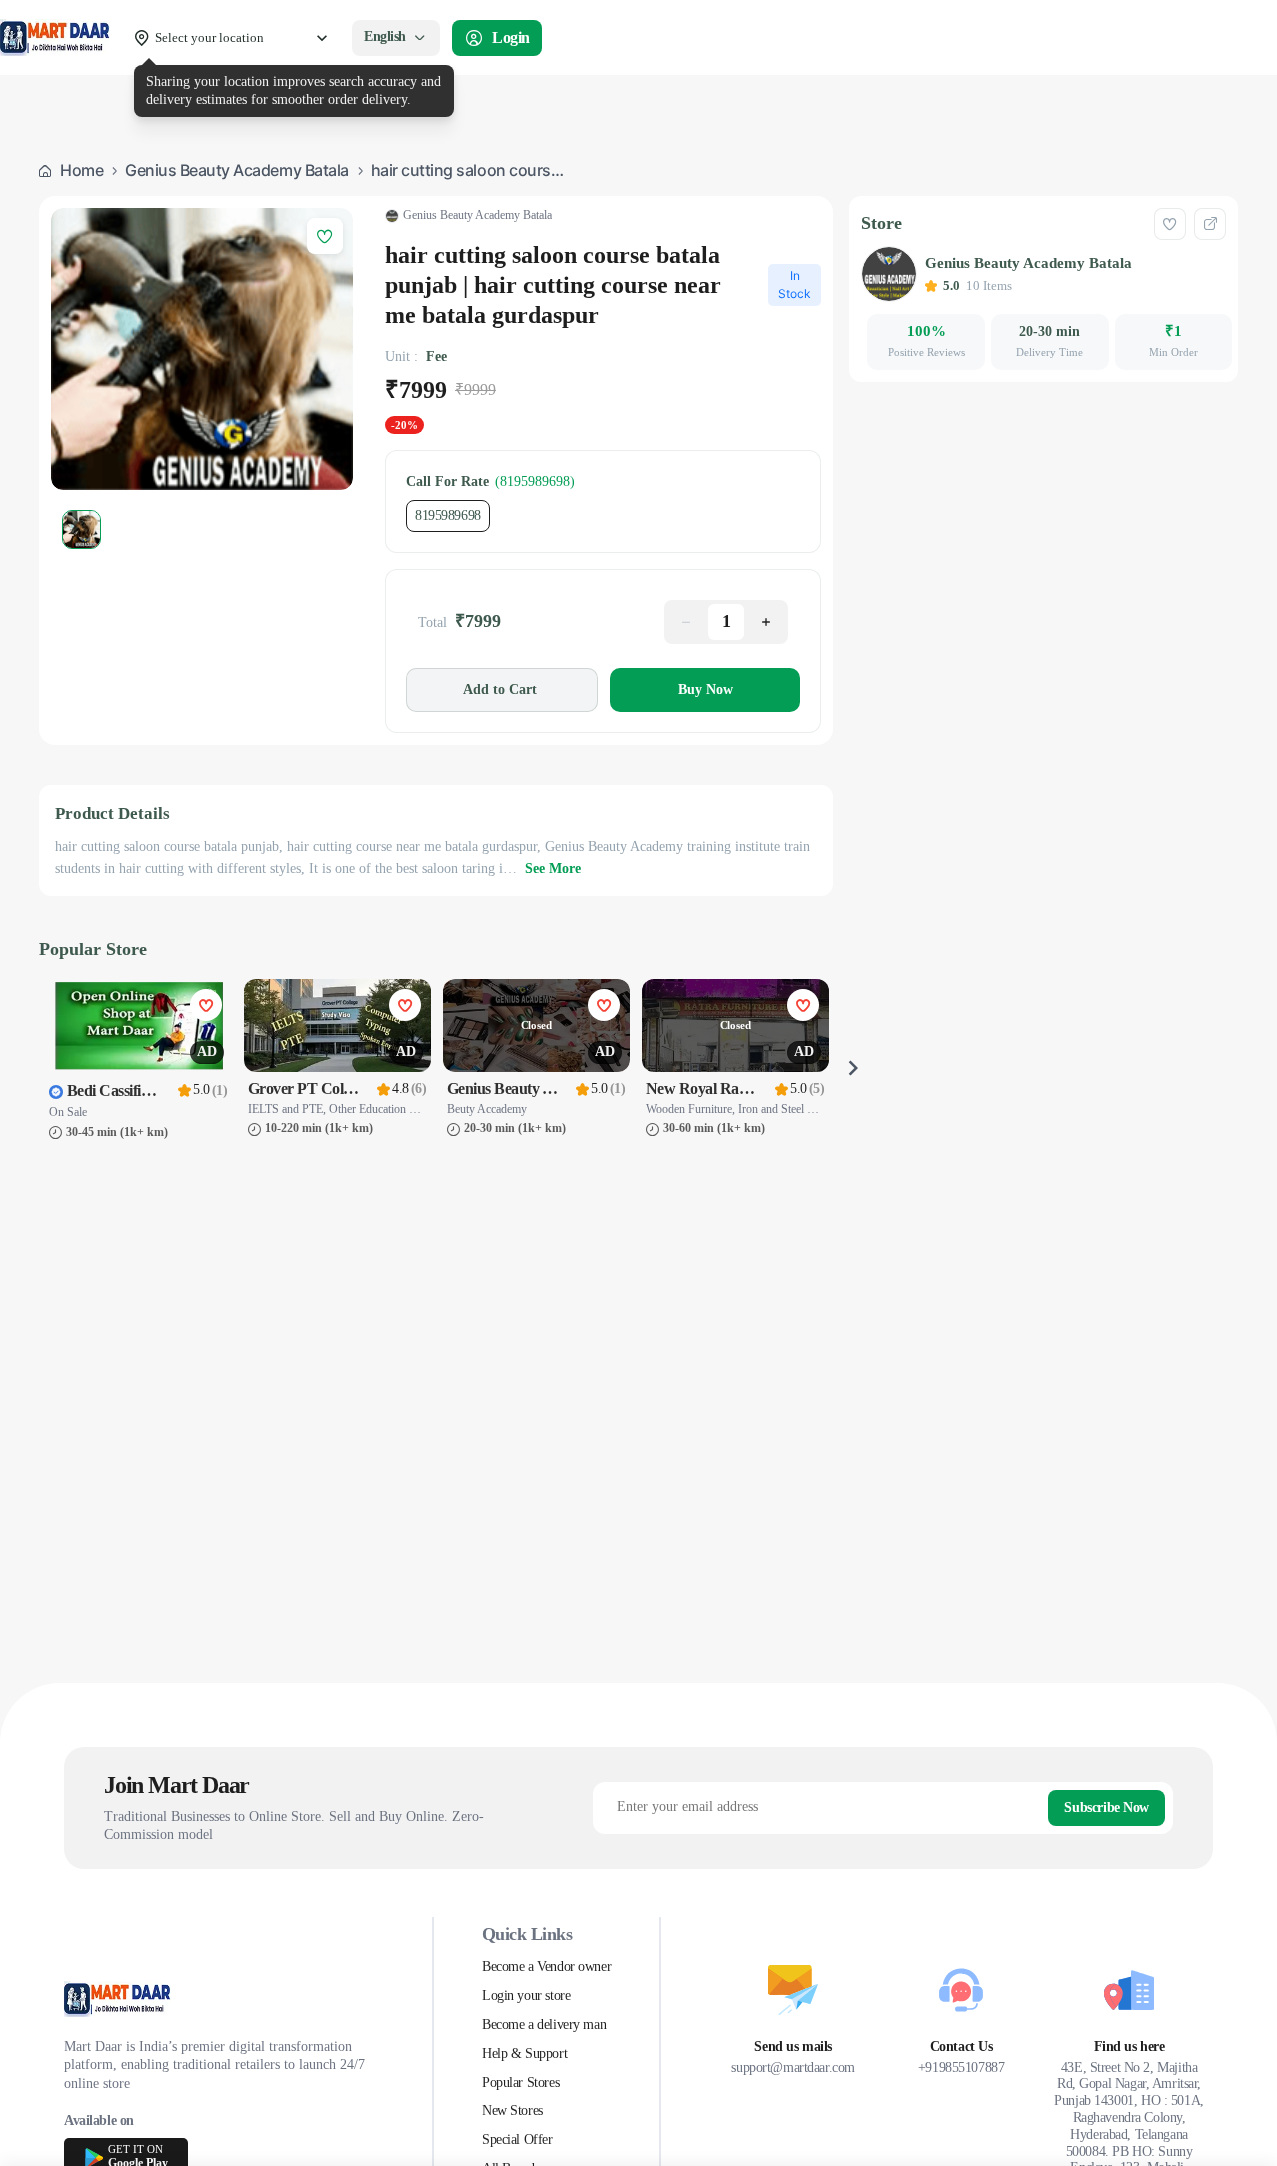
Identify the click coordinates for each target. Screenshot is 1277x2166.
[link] (71, 171)
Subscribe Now (1106, 1807)
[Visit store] (1210, 224)
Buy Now (705, 689)
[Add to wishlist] (1170, 224)
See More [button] (553, 868)
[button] (686, 622)
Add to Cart (500, 689)
